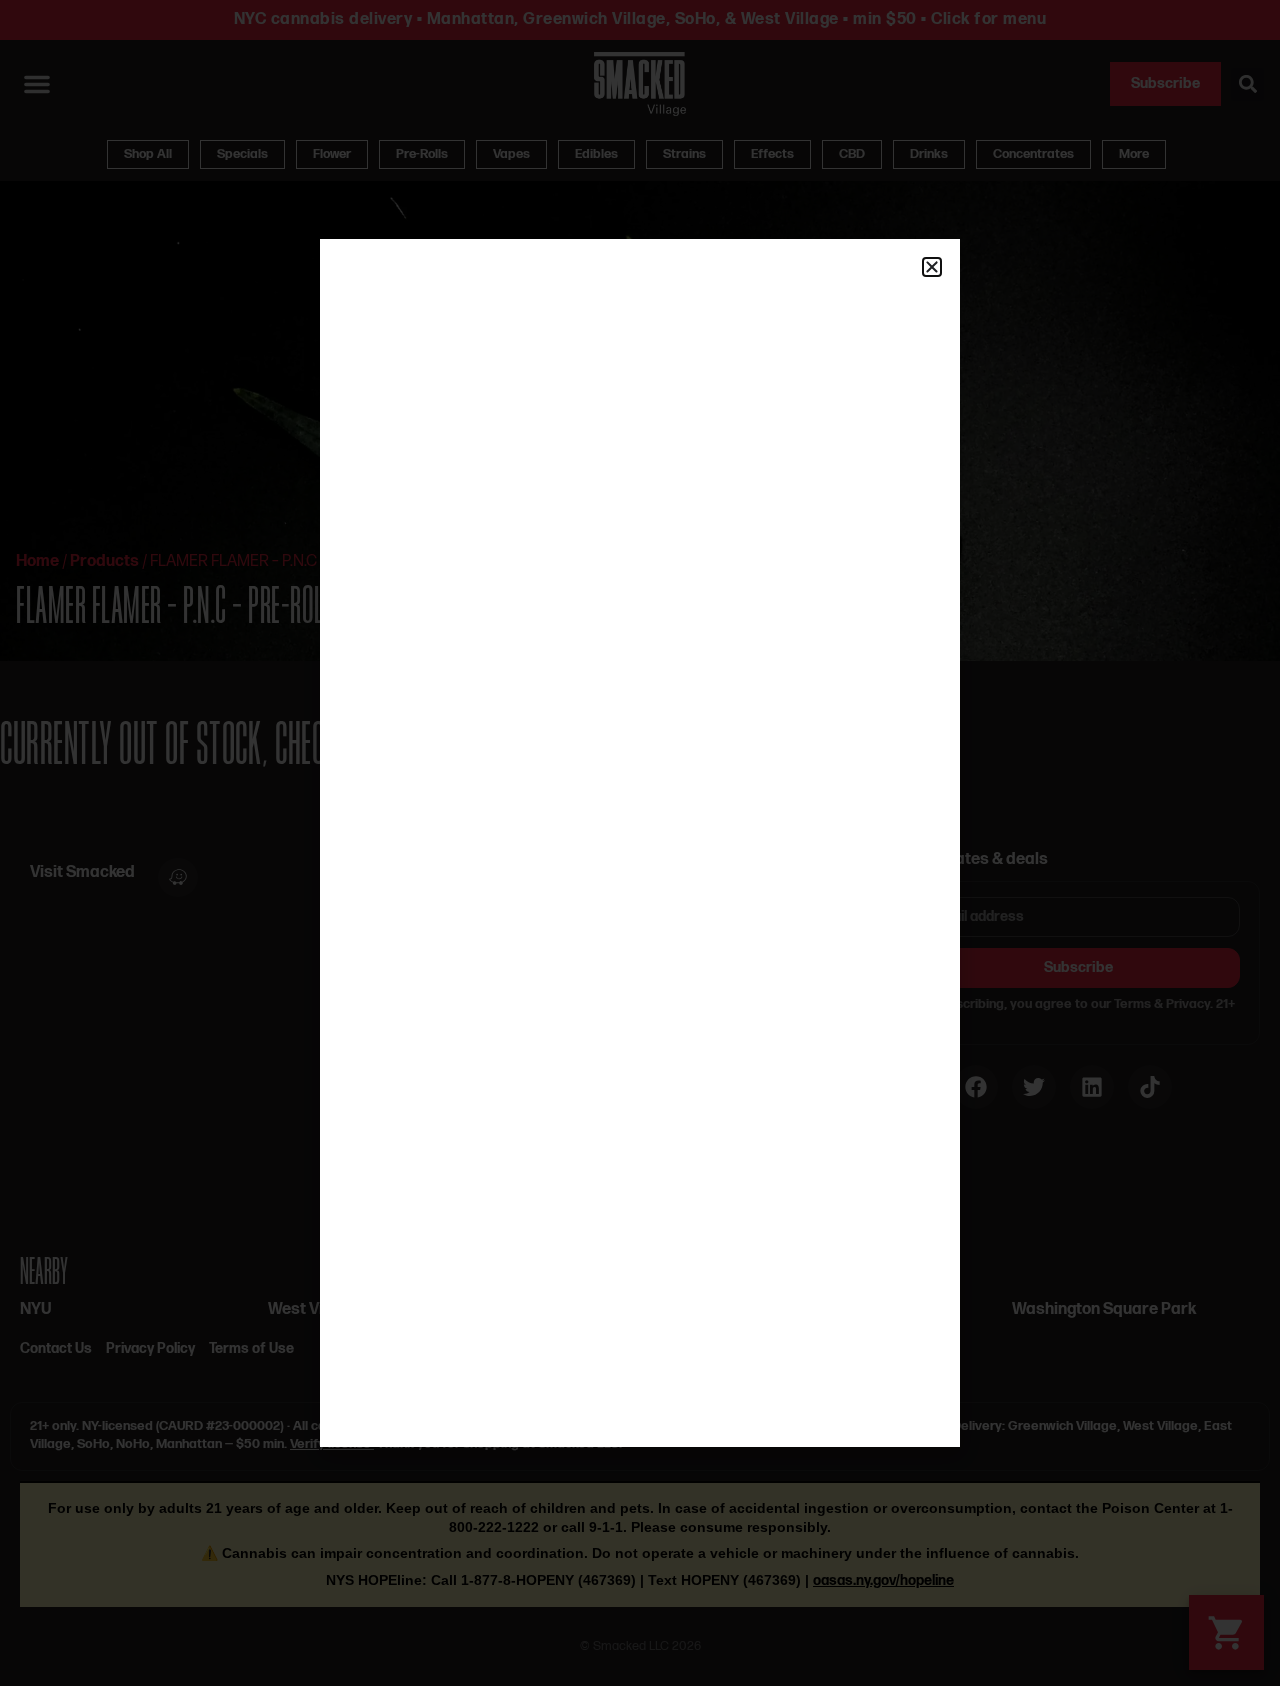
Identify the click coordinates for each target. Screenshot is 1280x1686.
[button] (932, 267)
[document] (640, 843)
